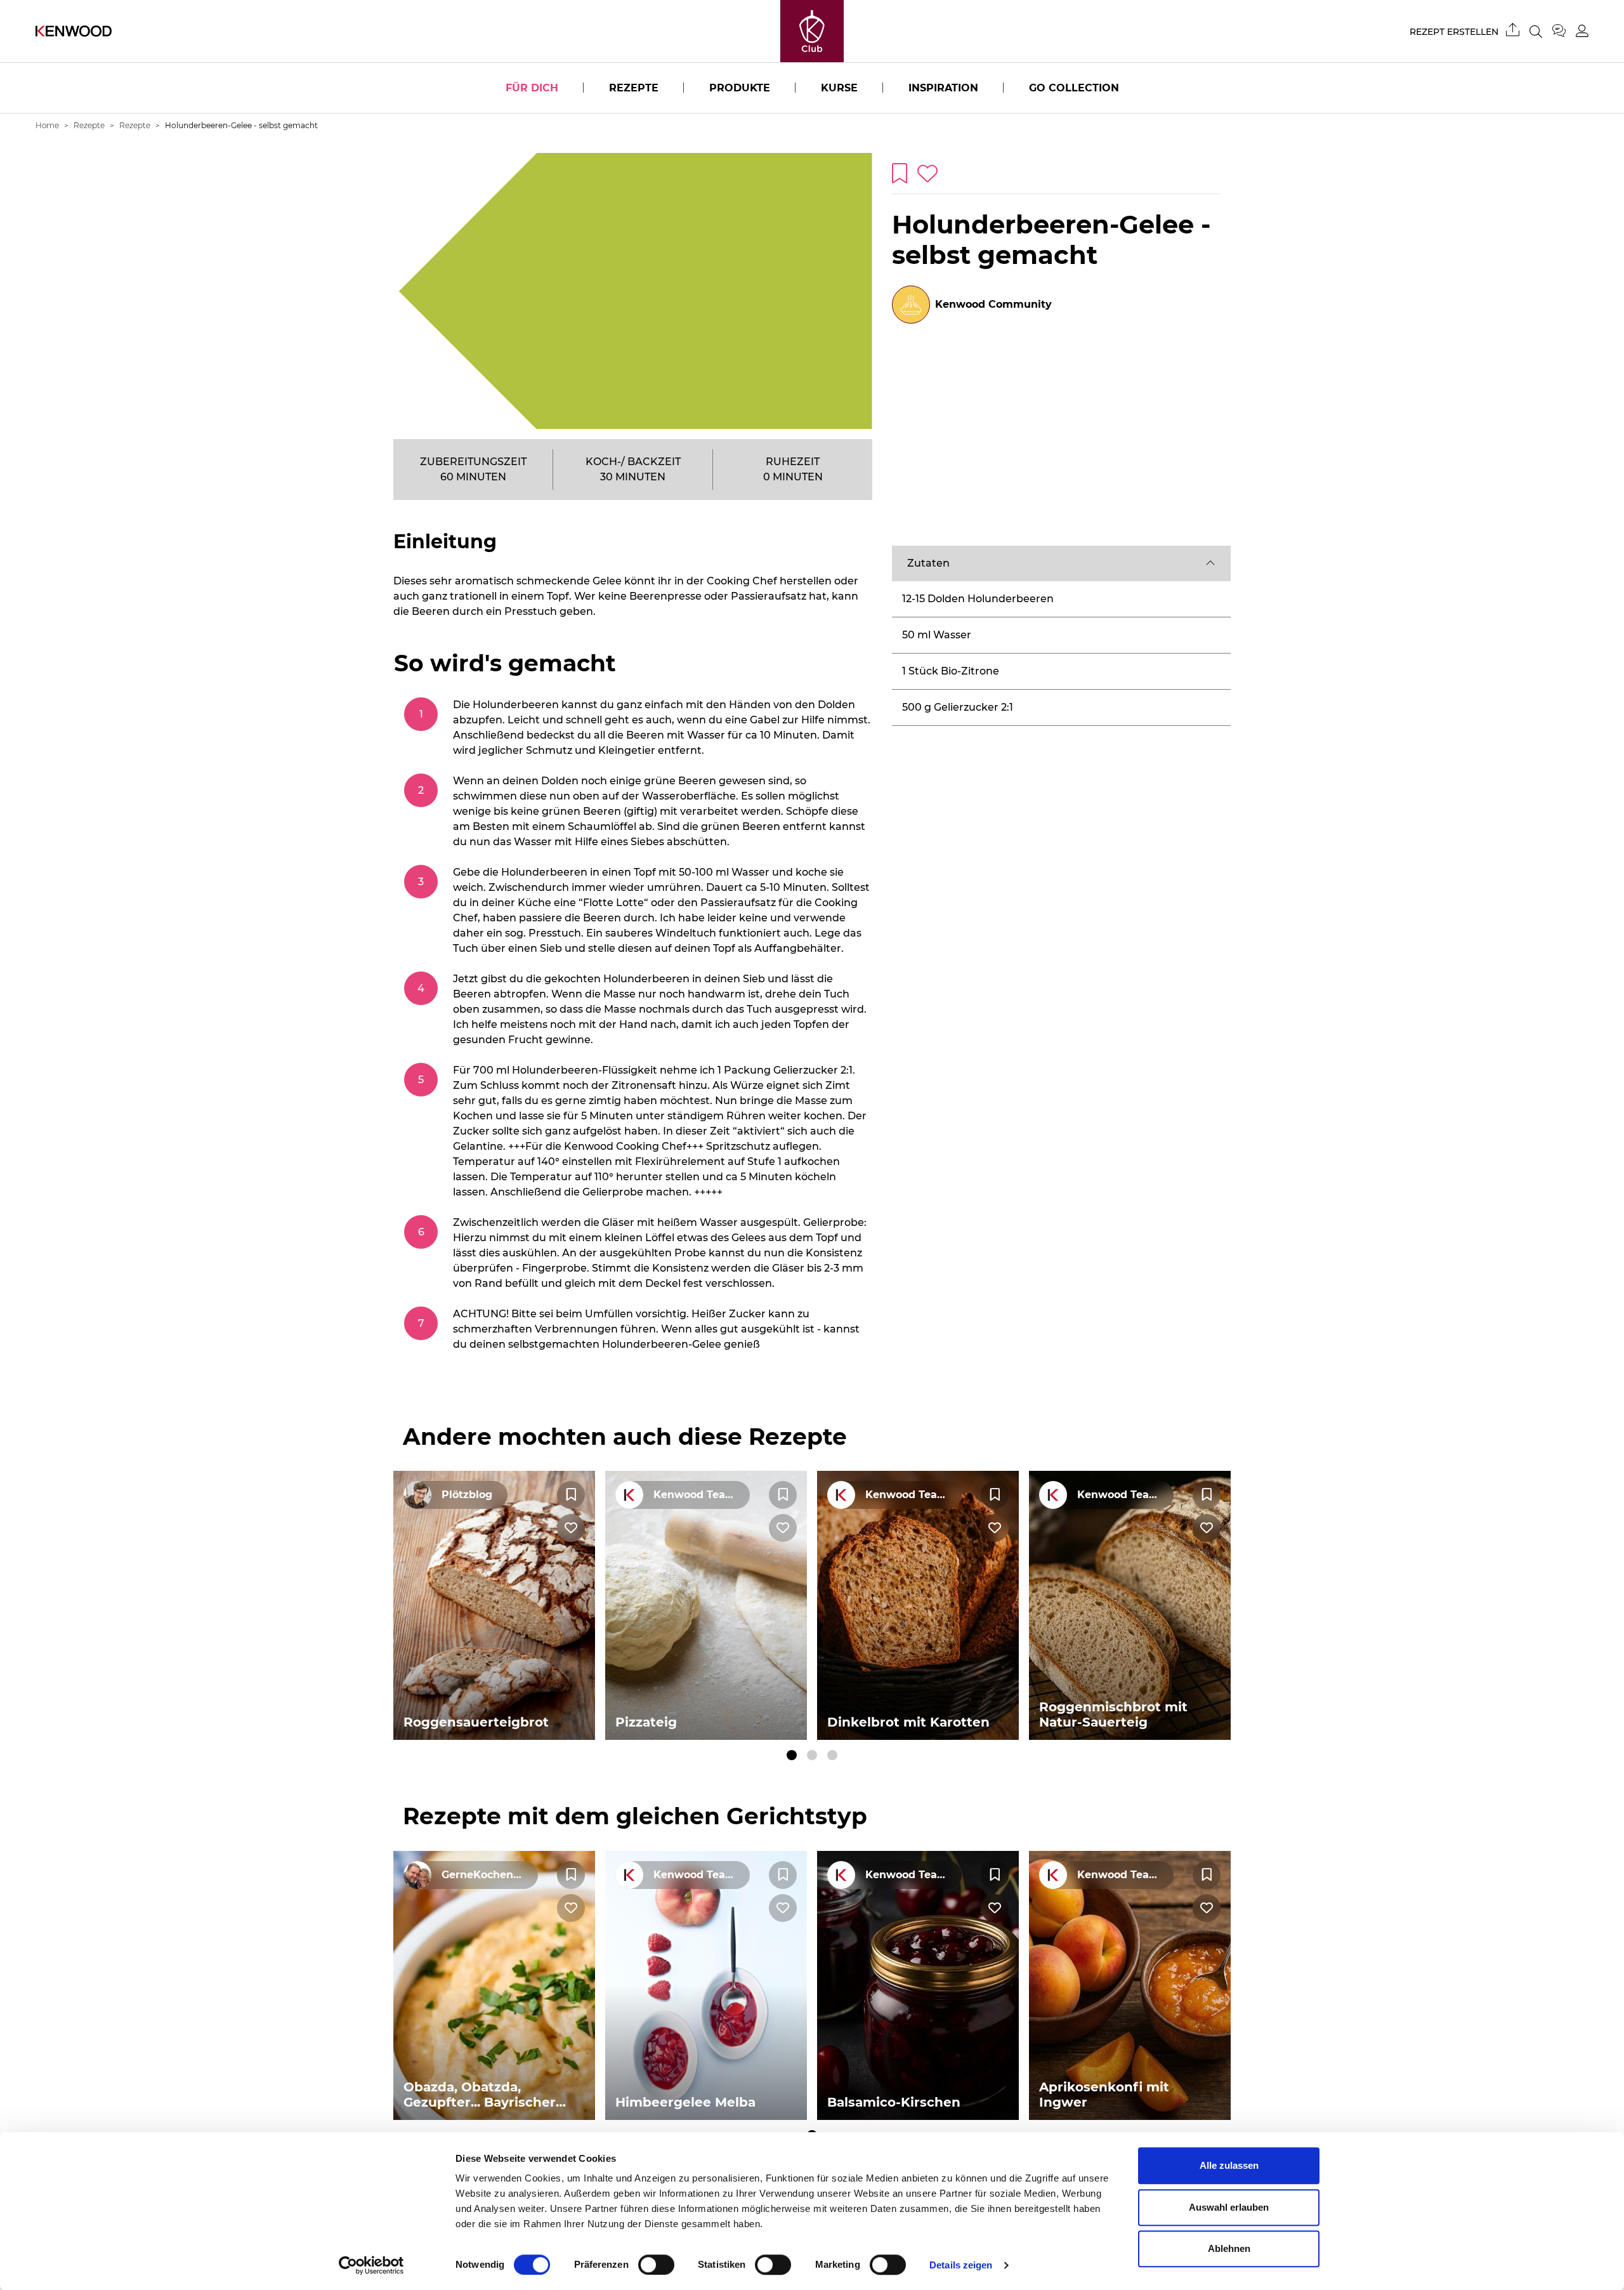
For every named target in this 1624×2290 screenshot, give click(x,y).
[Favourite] (571, 1495)
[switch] (656, 2265)
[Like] (571, 1528)
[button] (1061, 563)
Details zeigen (961, 2265)
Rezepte (634, 88)
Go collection (1074, 88)
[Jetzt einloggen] (1582, 31)
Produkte (740, 88)
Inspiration (943, 88)
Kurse (839, 88)
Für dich (532, 88)
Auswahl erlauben (1229, 2207)
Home (47, 125)
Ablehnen (1229, 2248)
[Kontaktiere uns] (1564, 31)
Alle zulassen (1229, 2165)
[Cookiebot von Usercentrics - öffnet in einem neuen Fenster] (371, 2265)
